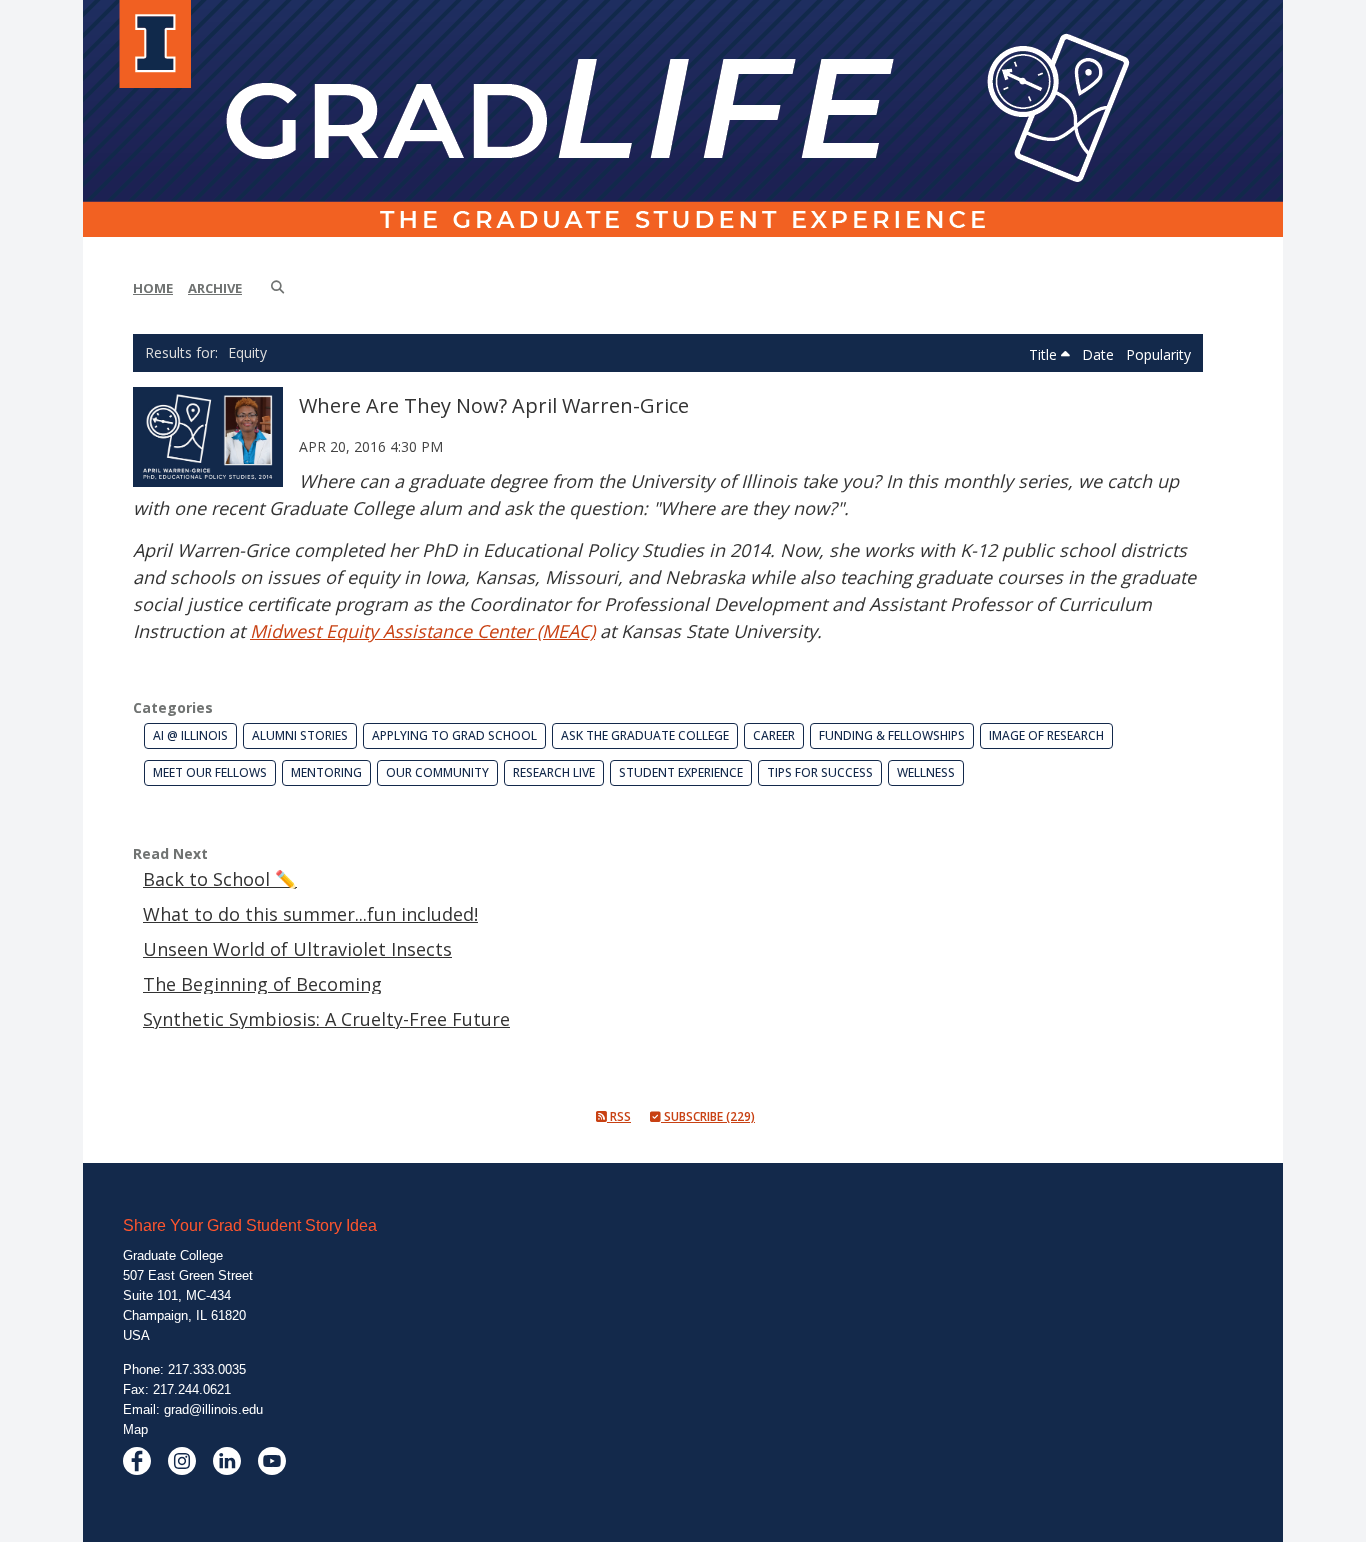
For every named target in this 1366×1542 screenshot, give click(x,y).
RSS (619, 1116)
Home (153, 288)
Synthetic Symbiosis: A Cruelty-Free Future (326, 1019)
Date (1100, 354)
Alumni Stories (300, 735)
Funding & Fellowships (892, 735)
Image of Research (1046, 735)
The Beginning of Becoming (262, 984)
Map (135, 1429)
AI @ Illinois (190, 735)
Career (774, 735)
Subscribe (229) (708, 1116)
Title (1045, 354)
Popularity (1158, 354)
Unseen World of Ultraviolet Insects (297, 949)
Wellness (926, 772)
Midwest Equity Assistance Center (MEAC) (422, 631)
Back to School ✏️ (220, 879)
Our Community (437, 772)
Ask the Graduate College (645, 735)
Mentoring (326, 772)
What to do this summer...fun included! (310, 914)
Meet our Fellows (210, 772)
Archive (215, 288)
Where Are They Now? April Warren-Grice (494, 405)
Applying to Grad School (454, 735)
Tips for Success (820, 772)
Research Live (554, 772)
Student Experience (681, 772)
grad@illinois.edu (213, 1409)
